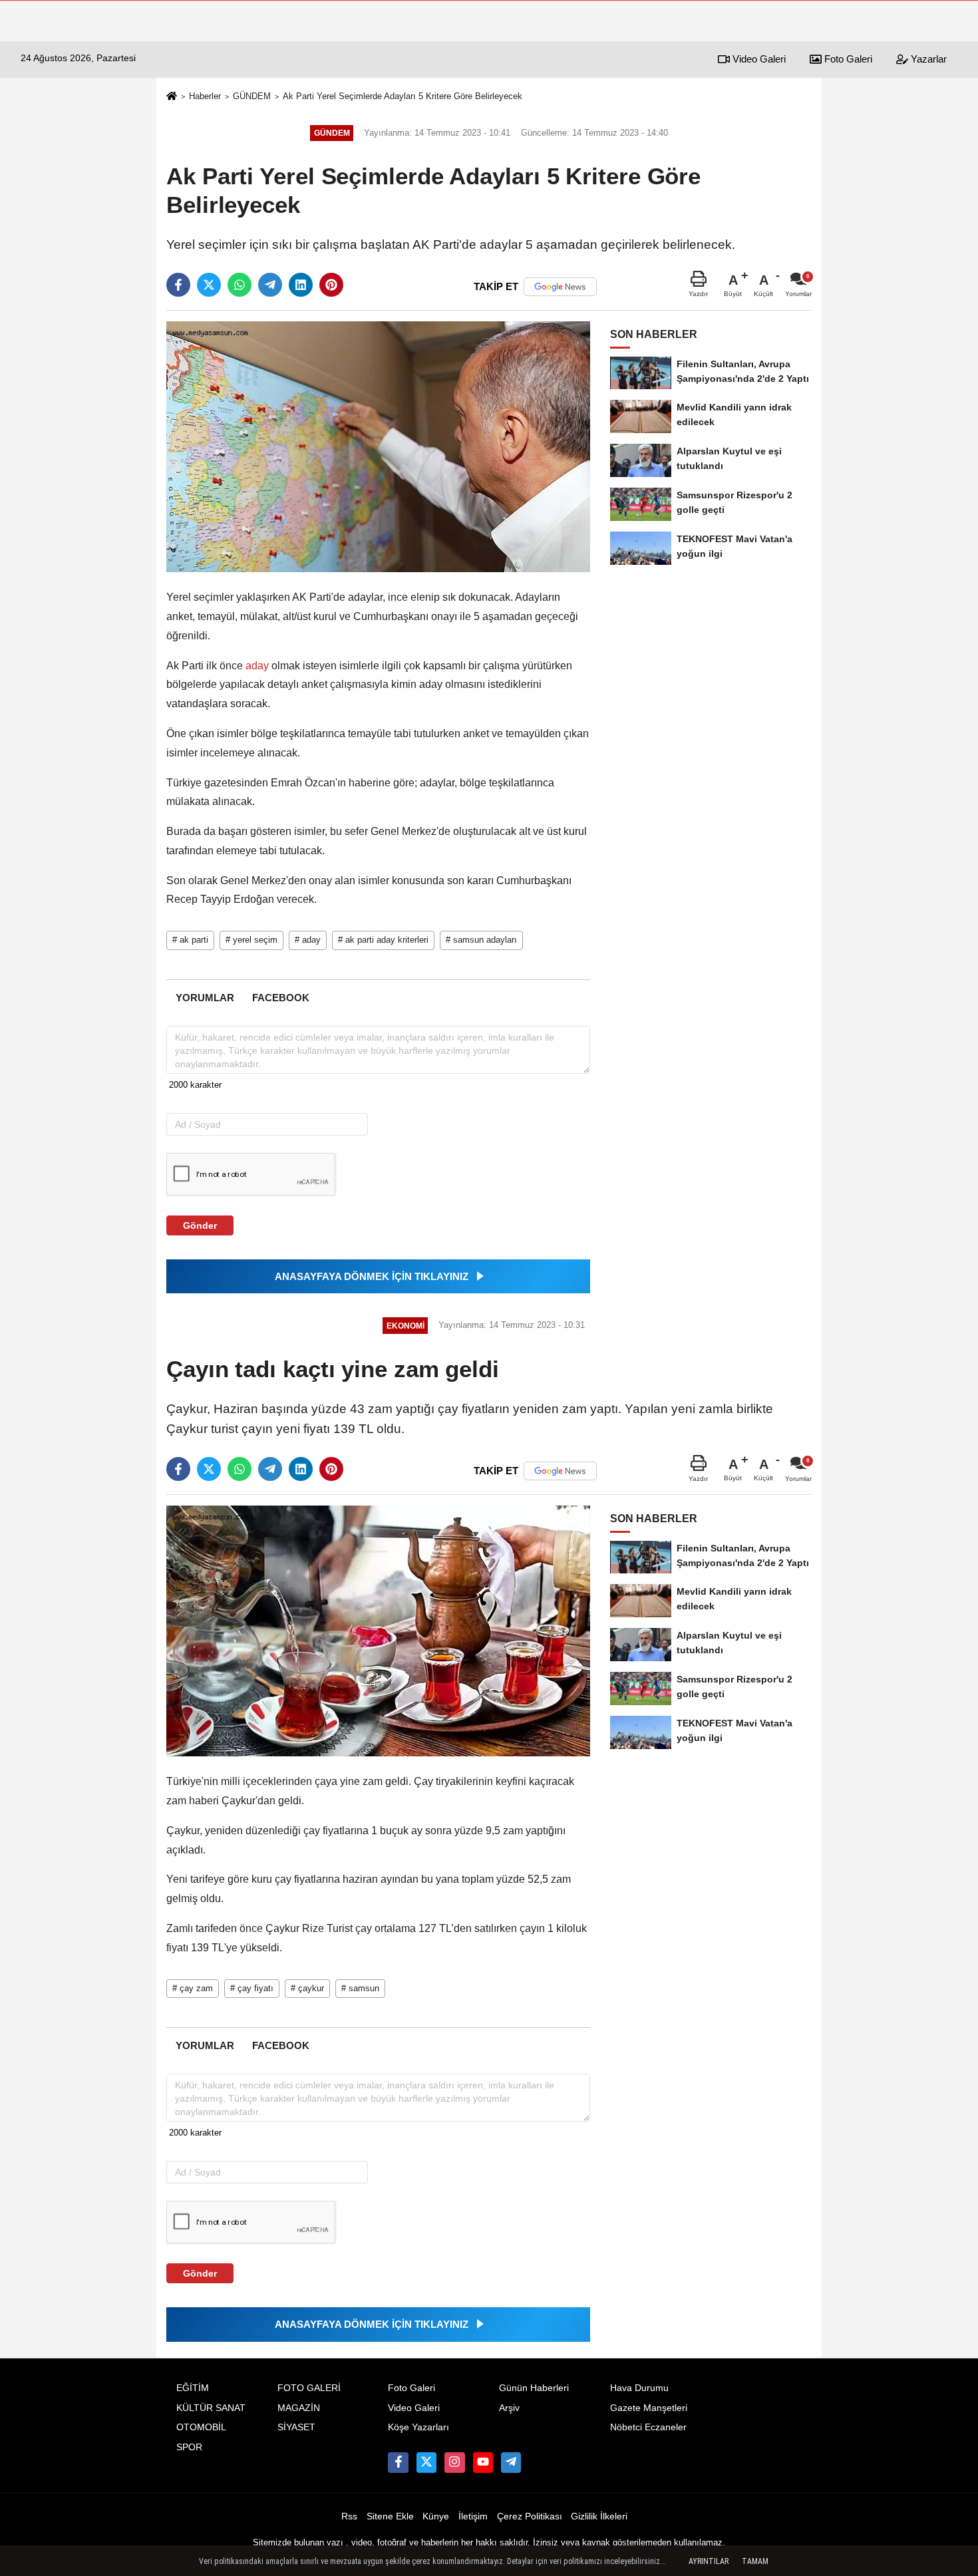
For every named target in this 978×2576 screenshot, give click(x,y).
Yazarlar (927, 59)
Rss (349, 2516)
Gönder (200, 1225)
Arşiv (509, 2408)
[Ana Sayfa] (172, 97)
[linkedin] (301, 285)
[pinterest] (331, 285)
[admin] (511, 2462)
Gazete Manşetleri (649, 2408)
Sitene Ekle (390, 2516)
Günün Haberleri (534, 2388)
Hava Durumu (639, 2388)
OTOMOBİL (201, 2427)
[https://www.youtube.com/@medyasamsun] (483, 2462)
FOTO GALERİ (309, 2388)
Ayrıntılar (709, 2561)
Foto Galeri (847, 59)
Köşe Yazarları (418, 2427)
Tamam (755, 2561)
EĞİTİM (193, 2388)
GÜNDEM (252, 96)
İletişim (473, 2516)
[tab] (205, 998)
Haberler (205, 96)
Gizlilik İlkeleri (599, 2516)
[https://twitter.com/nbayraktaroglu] (426, 2462)
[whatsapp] (240, 285)
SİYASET (296, 2427)
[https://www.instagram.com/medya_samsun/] (454, 2462)
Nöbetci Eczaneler (648, 2427)
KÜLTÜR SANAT (211, 2408)
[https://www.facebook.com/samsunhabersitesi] (398, 2462)
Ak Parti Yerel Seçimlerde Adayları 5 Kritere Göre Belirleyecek (403, 96)
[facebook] (178, 285)
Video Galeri (758, 59)
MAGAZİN (299, 2408)
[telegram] (270, 285)
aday (257, 666)
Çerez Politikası (530, 2516)
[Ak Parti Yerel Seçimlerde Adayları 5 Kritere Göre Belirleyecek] (378, 446)
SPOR (189, 2447)
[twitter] (209, 285)
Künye (436, 2516)
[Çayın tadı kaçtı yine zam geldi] (378, 1630)
